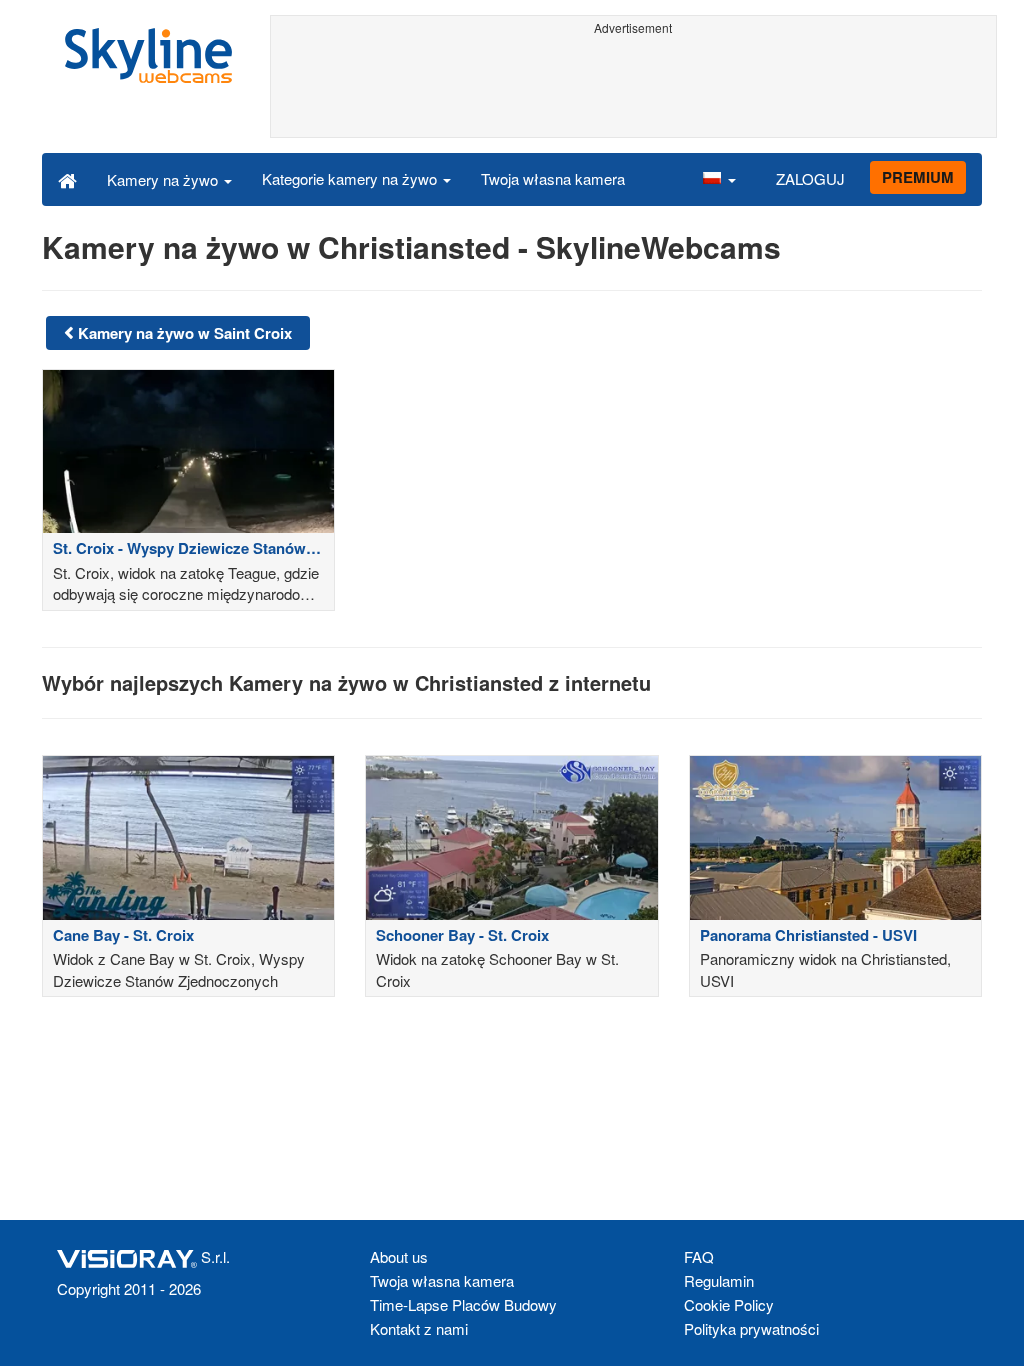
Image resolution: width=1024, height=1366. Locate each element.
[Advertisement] (634, 87)
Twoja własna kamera (553, 178)
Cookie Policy (729, 1304)
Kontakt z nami (419, 1328)
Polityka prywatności (751, 1328)
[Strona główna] (67, 179)
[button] (719, 179)
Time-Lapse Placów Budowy (463, 1304)
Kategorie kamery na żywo (351, 178)
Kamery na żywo (164, 179)
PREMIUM (918, 177)
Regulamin (719, 1280)
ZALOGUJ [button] (810, 178)
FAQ (699, 1256)
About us (399, 1256)
